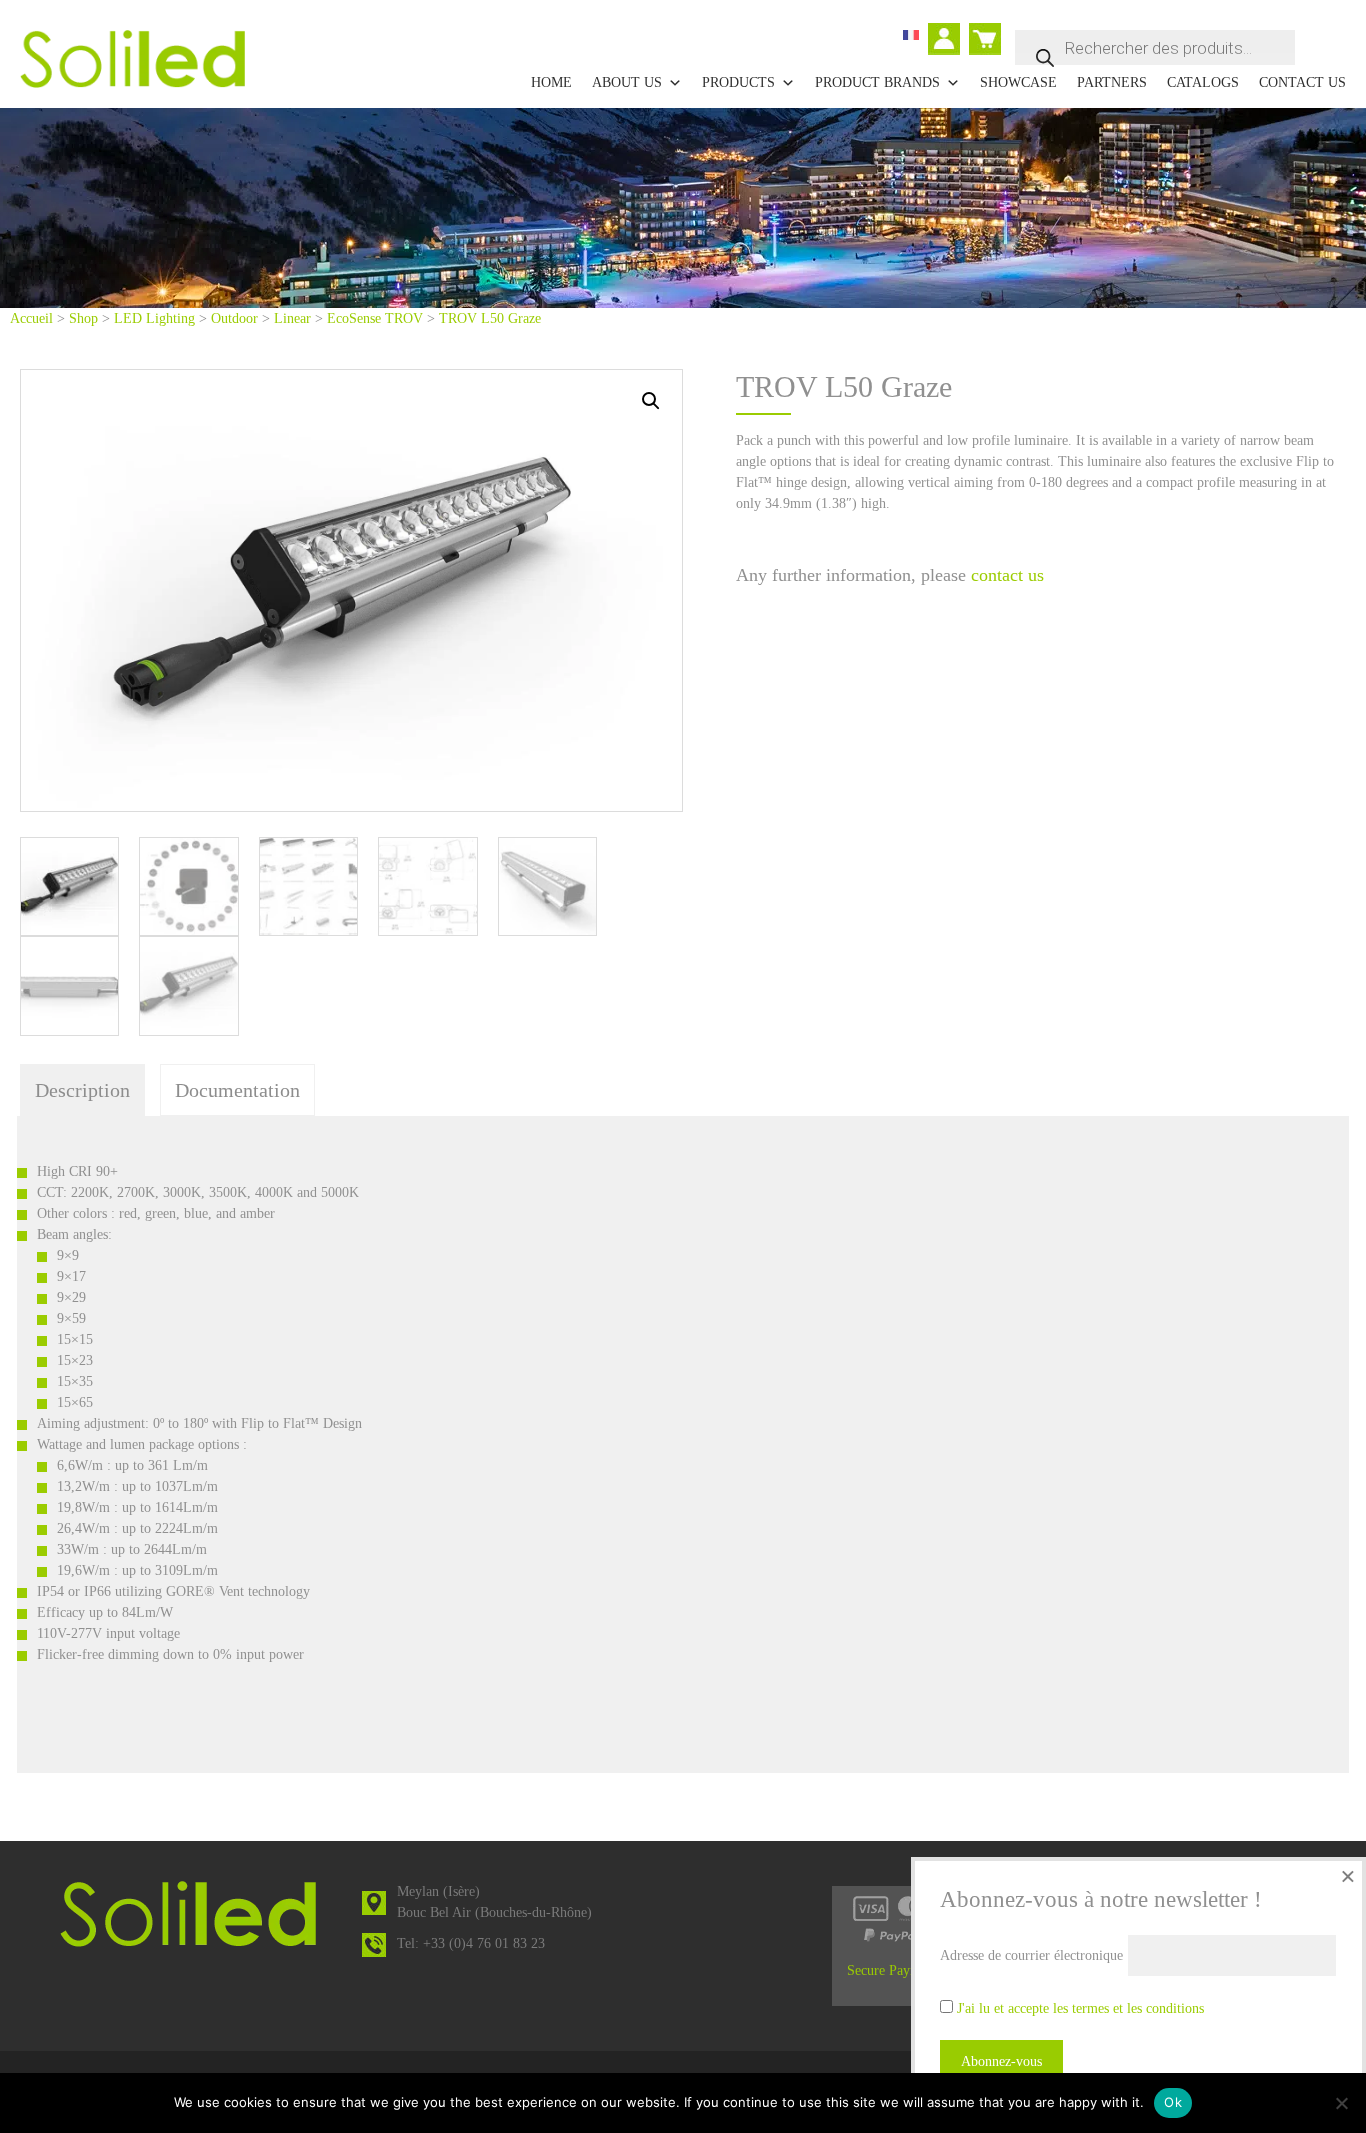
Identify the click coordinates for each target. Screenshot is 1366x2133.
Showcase (1018, 82)
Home (551, 82)
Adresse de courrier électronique (1031, 1955)
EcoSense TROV (375, 318)
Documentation (237, 1090)
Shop (83, 318)
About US (627, 82)
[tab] (82, 1090)
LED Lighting (154, 318)
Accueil (31, 318)
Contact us (1302, 82)
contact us (1007, 575)
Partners (1112, 82)
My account (949, 41)
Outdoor (234, 318)
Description (82, 1090)
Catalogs (1203, 82)
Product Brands (877, 82)
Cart (981, 30)
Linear (292, 318)
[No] (1341, 2103)
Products (738, 82)
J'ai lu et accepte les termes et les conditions (1080, 2008)
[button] (651, 401)
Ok (1173, 2102)
